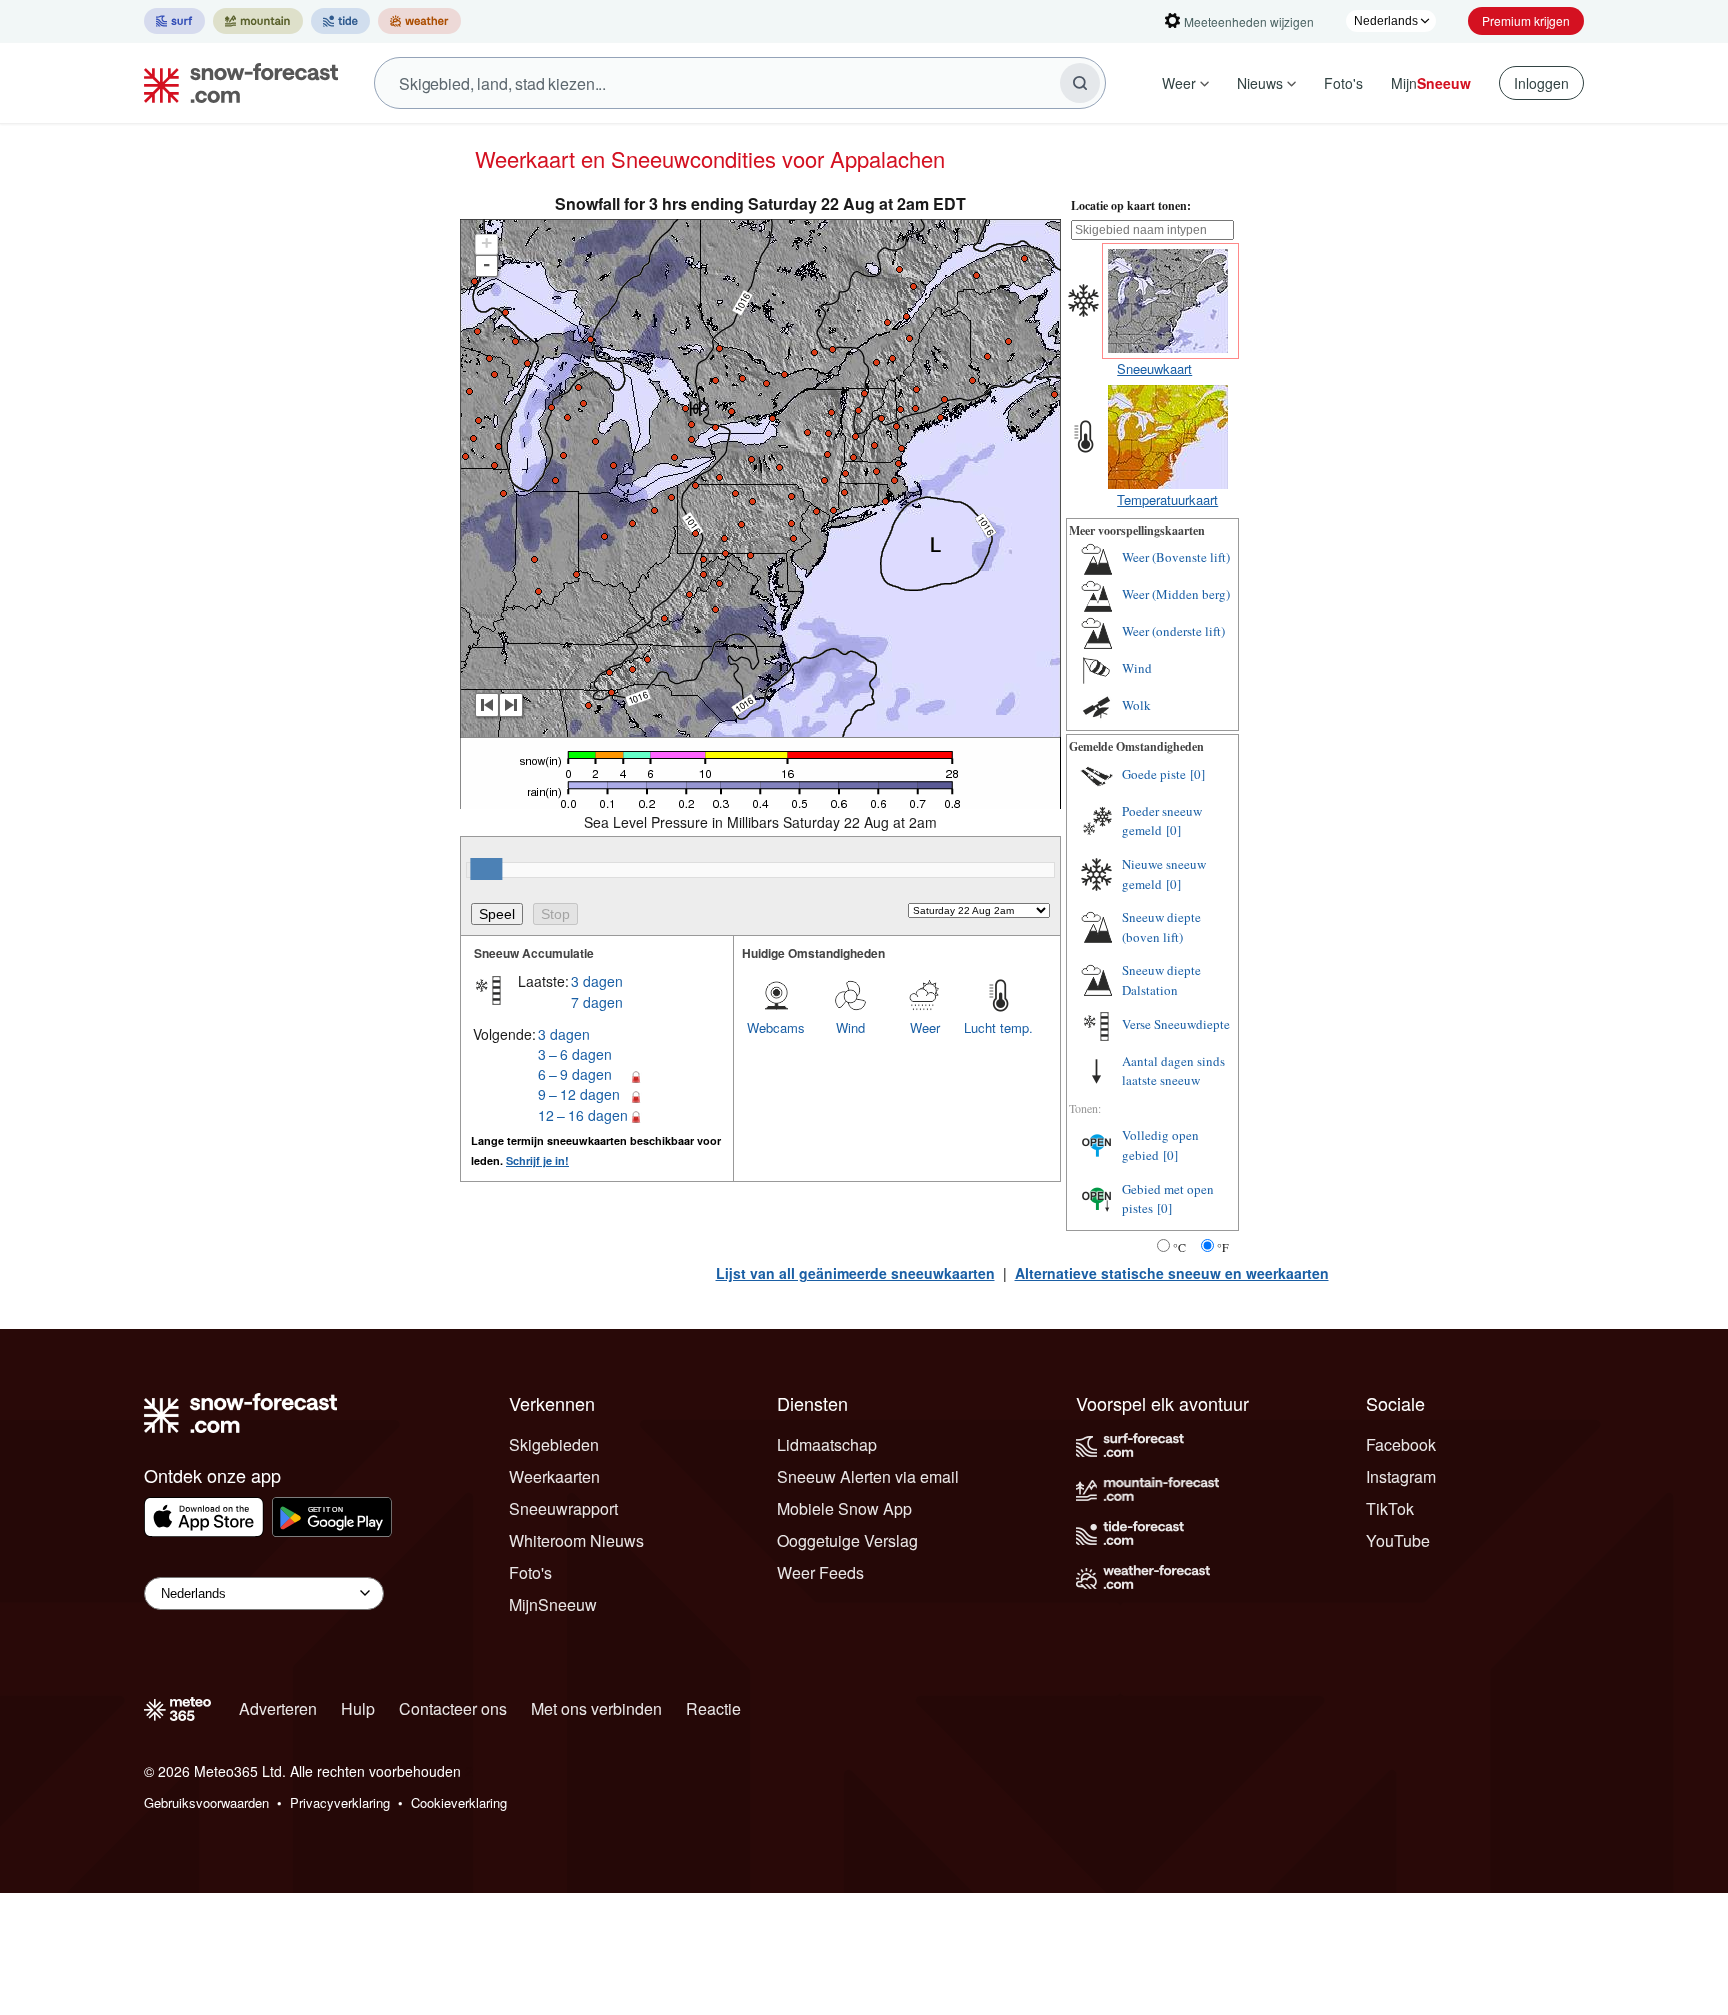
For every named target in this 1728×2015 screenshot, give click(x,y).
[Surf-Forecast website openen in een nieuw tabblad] (174, 21)
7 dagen (597, 1002)
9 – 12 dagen (579, 1094)
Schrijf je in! (537, 1160)
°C (1179, 1247)
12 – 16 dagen (583, 1115)
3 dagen (597, 981)
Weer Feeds (820, 1572)
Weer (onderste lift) (1173, 631)
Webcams (776, 1027)
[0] (1197, 774)
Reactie (713, 1708)
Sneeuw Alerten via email (868, 1476)
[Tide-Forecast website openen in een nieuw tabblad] (340, 21)
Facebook (1401, 1444)
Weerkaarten (554, 1476)
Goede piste (1154, 774)
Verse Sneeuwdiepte (1176, 1024)
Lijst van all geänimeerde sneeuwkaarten (855, 1273)
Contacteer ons (453, 1708)
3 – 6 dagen (575, 1054)
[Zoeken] (1080, 83)
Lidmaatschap (827, 1444)
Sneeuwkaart (1154, 368)
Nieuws (1260, 83)
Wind (850, 1027)
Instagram (1401, 1476)
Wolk (1136, 705)
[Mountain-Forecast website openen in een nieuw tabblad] (258, 21)
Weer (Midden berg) (1176, 594)
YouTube (1398, 1540)
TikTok (1390, 1508)
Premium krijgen (1526, 20)
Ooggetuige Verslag (847, 1540)
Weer (1179, 83)
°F (1223, 1247)
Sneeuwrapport (563, 1508)
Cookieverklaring (459, 1802)
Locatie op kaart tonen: (1131, 205)
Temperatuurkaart (1167, 499)
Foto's (1343, 83)
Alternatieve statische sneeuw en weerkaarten (1172, 1273)
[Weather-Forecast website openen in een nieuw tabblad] (419, 21)
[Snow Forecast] (235, 83)
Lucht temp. (998, 1027)
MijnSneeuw (553, 1604)
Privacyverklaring (340, 1802)
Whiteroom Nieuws (576, 1540)
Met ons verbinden (596, 1708)
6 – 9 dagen (575, 1074)
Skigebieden (554, 1444)
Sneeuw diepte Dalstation (1161, 980)
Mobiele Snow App (844, 1508)
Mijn (1431, 83)
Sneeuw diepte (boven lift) (1161, 927)
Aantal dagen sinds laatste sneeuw (1173, 1071)
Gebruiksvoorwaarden (206, 1802)
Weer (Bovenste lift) (1176, 557)
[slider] (486, 869)
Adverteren (278, 1708)
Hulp (358, 1708)
